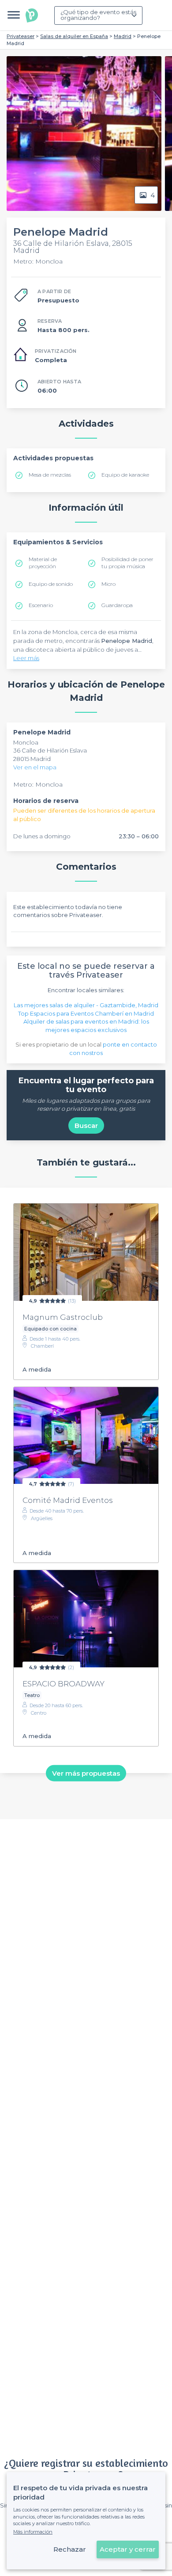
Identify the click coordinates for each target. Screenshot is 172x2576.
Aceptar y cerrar (128, 2549)
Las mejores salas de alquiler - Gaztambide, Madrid (86, 1005)
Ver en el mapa (35, 767)
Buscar (86, 1126)
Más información (33, 2532)
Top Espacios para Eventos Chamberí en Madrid (86, 1013)
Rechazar (70, 2549)
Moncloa (26, 742)
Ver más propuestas (86, 1773)
